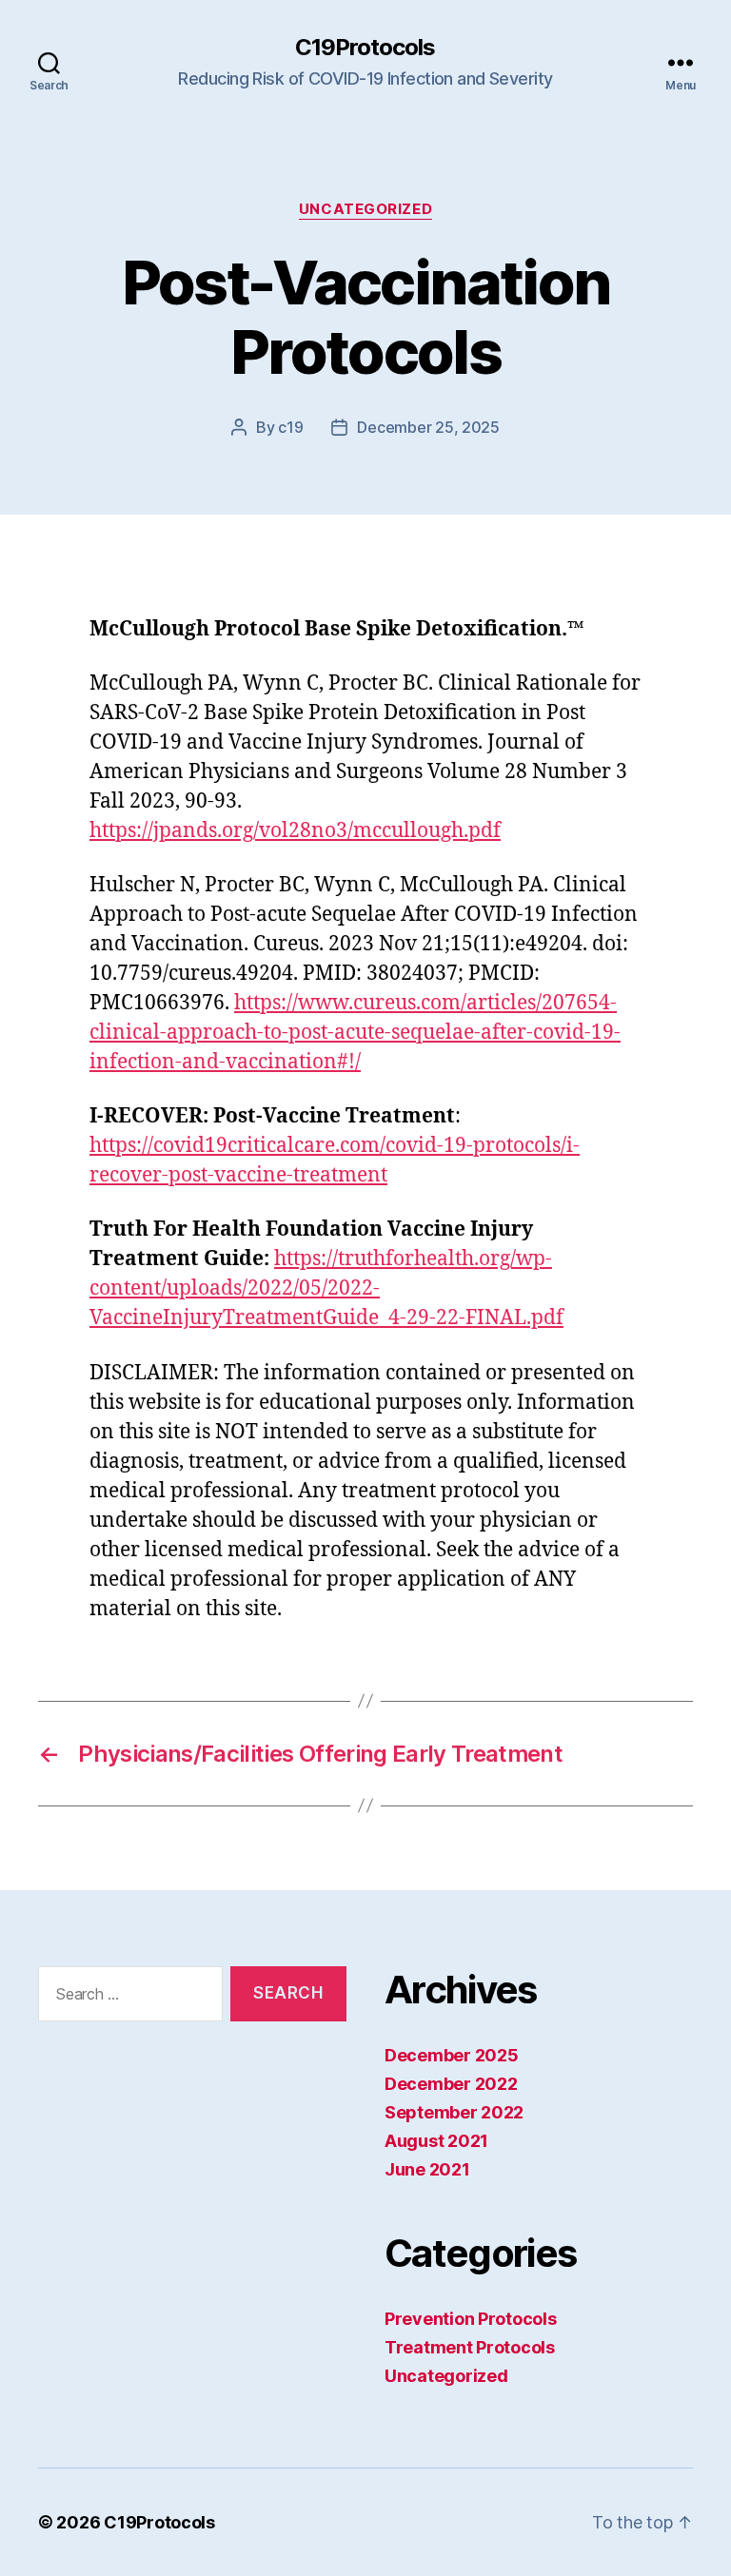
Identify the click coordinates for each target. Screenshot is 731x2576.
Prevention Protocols (471, 2319)
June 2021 (427, 2169)
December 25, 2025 (428, 427)
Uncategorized (365, 209)
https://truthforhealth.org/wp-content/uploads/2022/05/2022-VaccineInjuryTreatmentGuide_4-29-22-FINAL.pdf (326, 1288)
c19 (290, 427)
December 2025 (452, 2055)
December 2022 (451, 2084)
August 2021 (436, 2141)
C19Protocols (365, 48)
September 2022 (454, 2112)
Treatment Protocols (470, 2347)
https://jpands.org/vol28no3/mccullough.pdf (295, 831)
